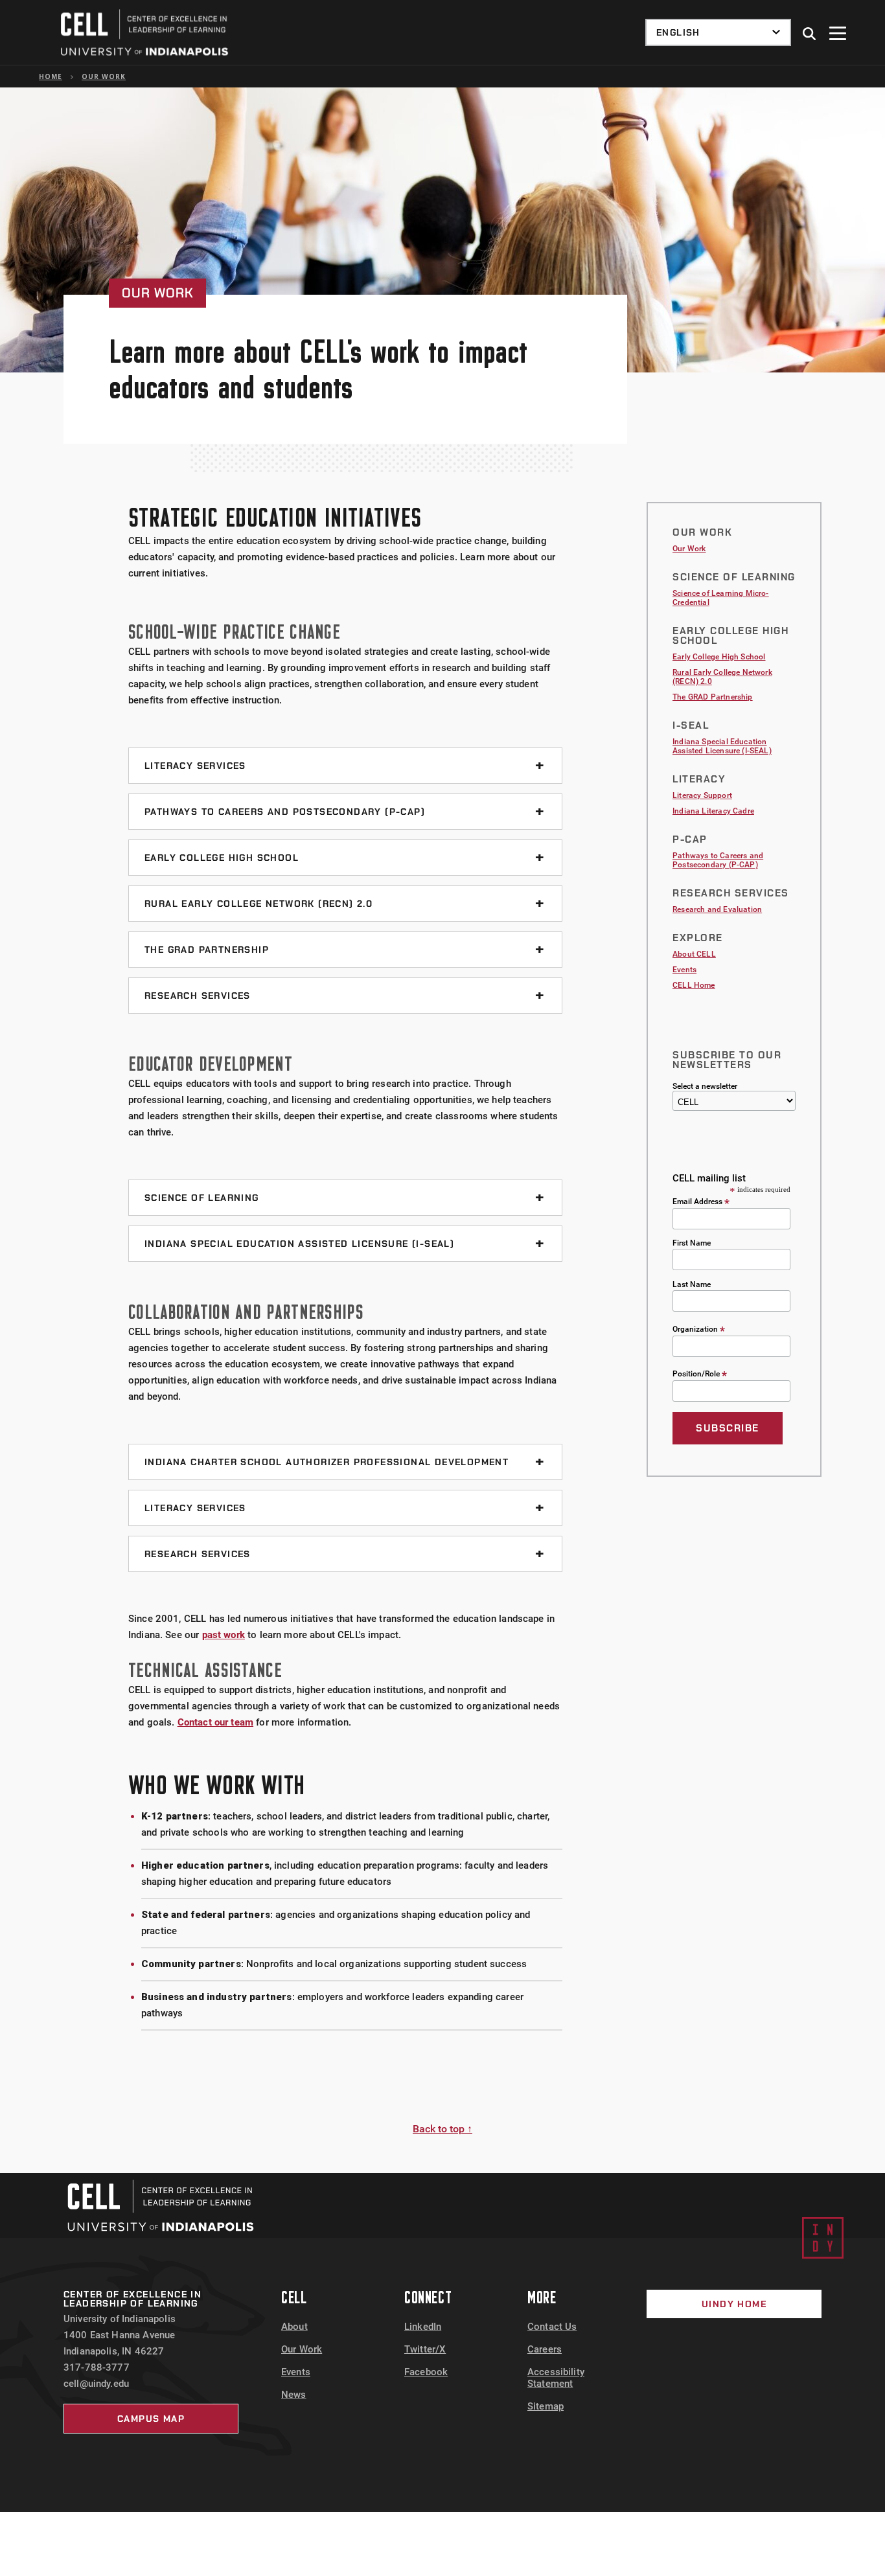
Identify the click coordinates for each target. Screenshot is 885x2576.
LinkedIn (423, 2327)
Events (684, 970)
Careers (545, 2349)
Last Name (692, 1284)
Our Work (104, 76)
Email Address (701, 1201)
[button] (810, 34)
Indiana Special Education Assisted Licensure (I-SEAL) (722, 746)
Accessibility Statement (556, 2378)
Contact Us (552, 2327)
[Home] (161, 2206)
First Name (692, 1243)
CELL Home (694, 985)
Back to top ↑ (442, 2129)
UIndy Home (734, 2304)
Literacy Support (702, 795)
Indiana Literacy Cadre (713, 811)
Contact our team (215, 1722)
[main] (442, 1130)
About (294, 2327)
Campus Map (151, 2419)
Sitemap (546, 2406)
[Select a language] (718, 32)
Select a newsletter (705, 1086)
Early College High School (719, 657)
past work (224, 1635)
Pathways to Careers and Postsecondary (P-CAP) (718, 860)
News (294, 2395)
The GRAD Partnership (713, 697)
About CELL (694, 954)
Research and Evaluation (717, 909)
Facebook (426, 2372)
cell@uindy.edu (96, 2384)
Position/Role (700, 1373)
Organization (699, 1329)
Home (51, 76)
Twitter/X (425, 2349)
